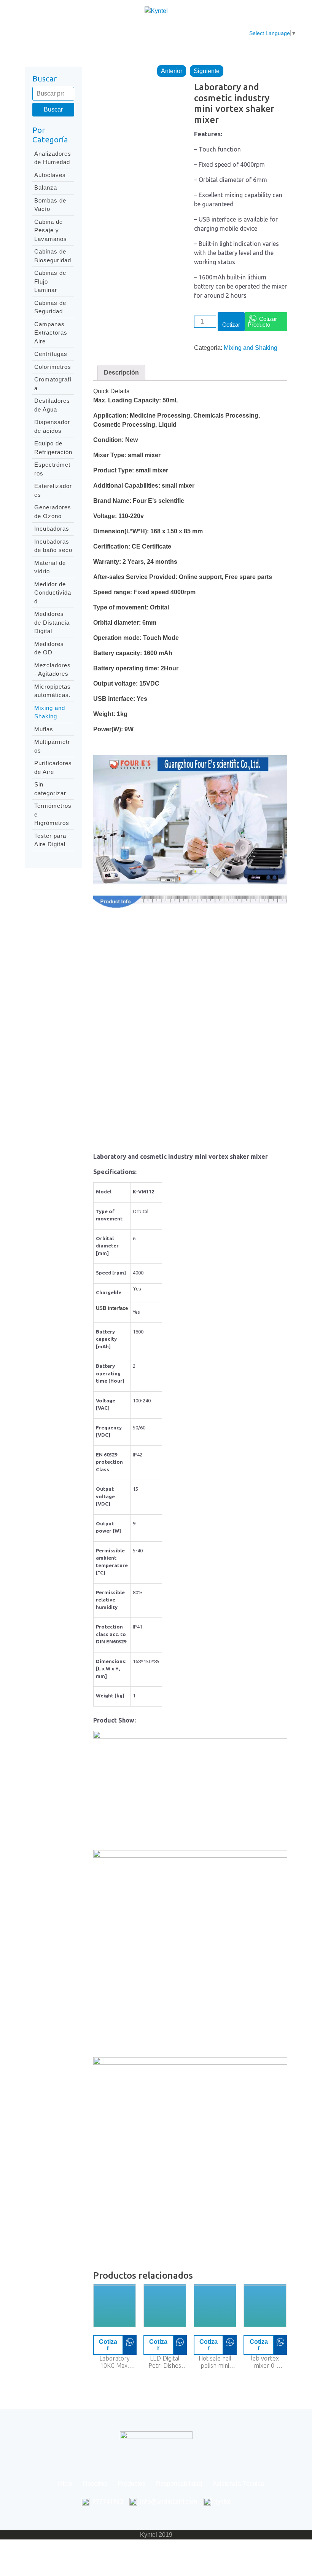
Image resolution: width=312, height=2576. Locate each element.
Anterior (172, 71)
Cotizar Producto (262, 322)
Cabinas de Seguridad (50, 307)
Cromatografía (53, 384)
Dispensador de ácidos (52, 426)
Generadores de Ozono (53, 512)
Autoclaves (50, 175)
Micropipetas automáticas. (53, 691)
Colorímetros (53, 367)
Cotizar (231, 325)
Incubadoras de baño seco (53, 546)
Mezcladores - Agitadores (53, 670)
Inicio (54, 29)
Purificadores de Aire (53, 767)
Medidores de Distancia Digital (52, 622)
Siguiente (207, 71)
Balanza (46, 187)
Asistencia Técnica (228, 33)
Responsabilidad (177, 29)
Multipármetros (52, 746)
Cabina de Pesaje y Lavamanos (51, 230)
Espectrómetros (52, 469)
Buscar (53, 109)
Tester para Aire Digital (50, 840)
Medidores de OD (49, 648)
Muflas (44, 729)
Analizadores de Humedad (53, 158)
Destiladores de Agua (52, 405)
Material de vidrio (50, 567)
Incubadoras (52, 529)
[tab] (121, 373)
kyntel (222, 2501)
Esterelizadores (53, 490)
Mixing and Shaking (50, 712)
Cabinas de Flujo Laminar (50, 281)
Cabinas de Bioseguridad (53, 256)
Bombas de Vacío (50, 205)
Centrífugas (51, 354)
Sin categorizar (50, 789)
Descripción (121, 372)
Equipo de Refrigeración (53, 448)
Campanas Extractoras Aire (51, 333)
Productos (127, 29)
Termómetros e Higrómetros (53, 814)
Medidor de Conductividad (53, 593)
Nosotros (88, 29)
